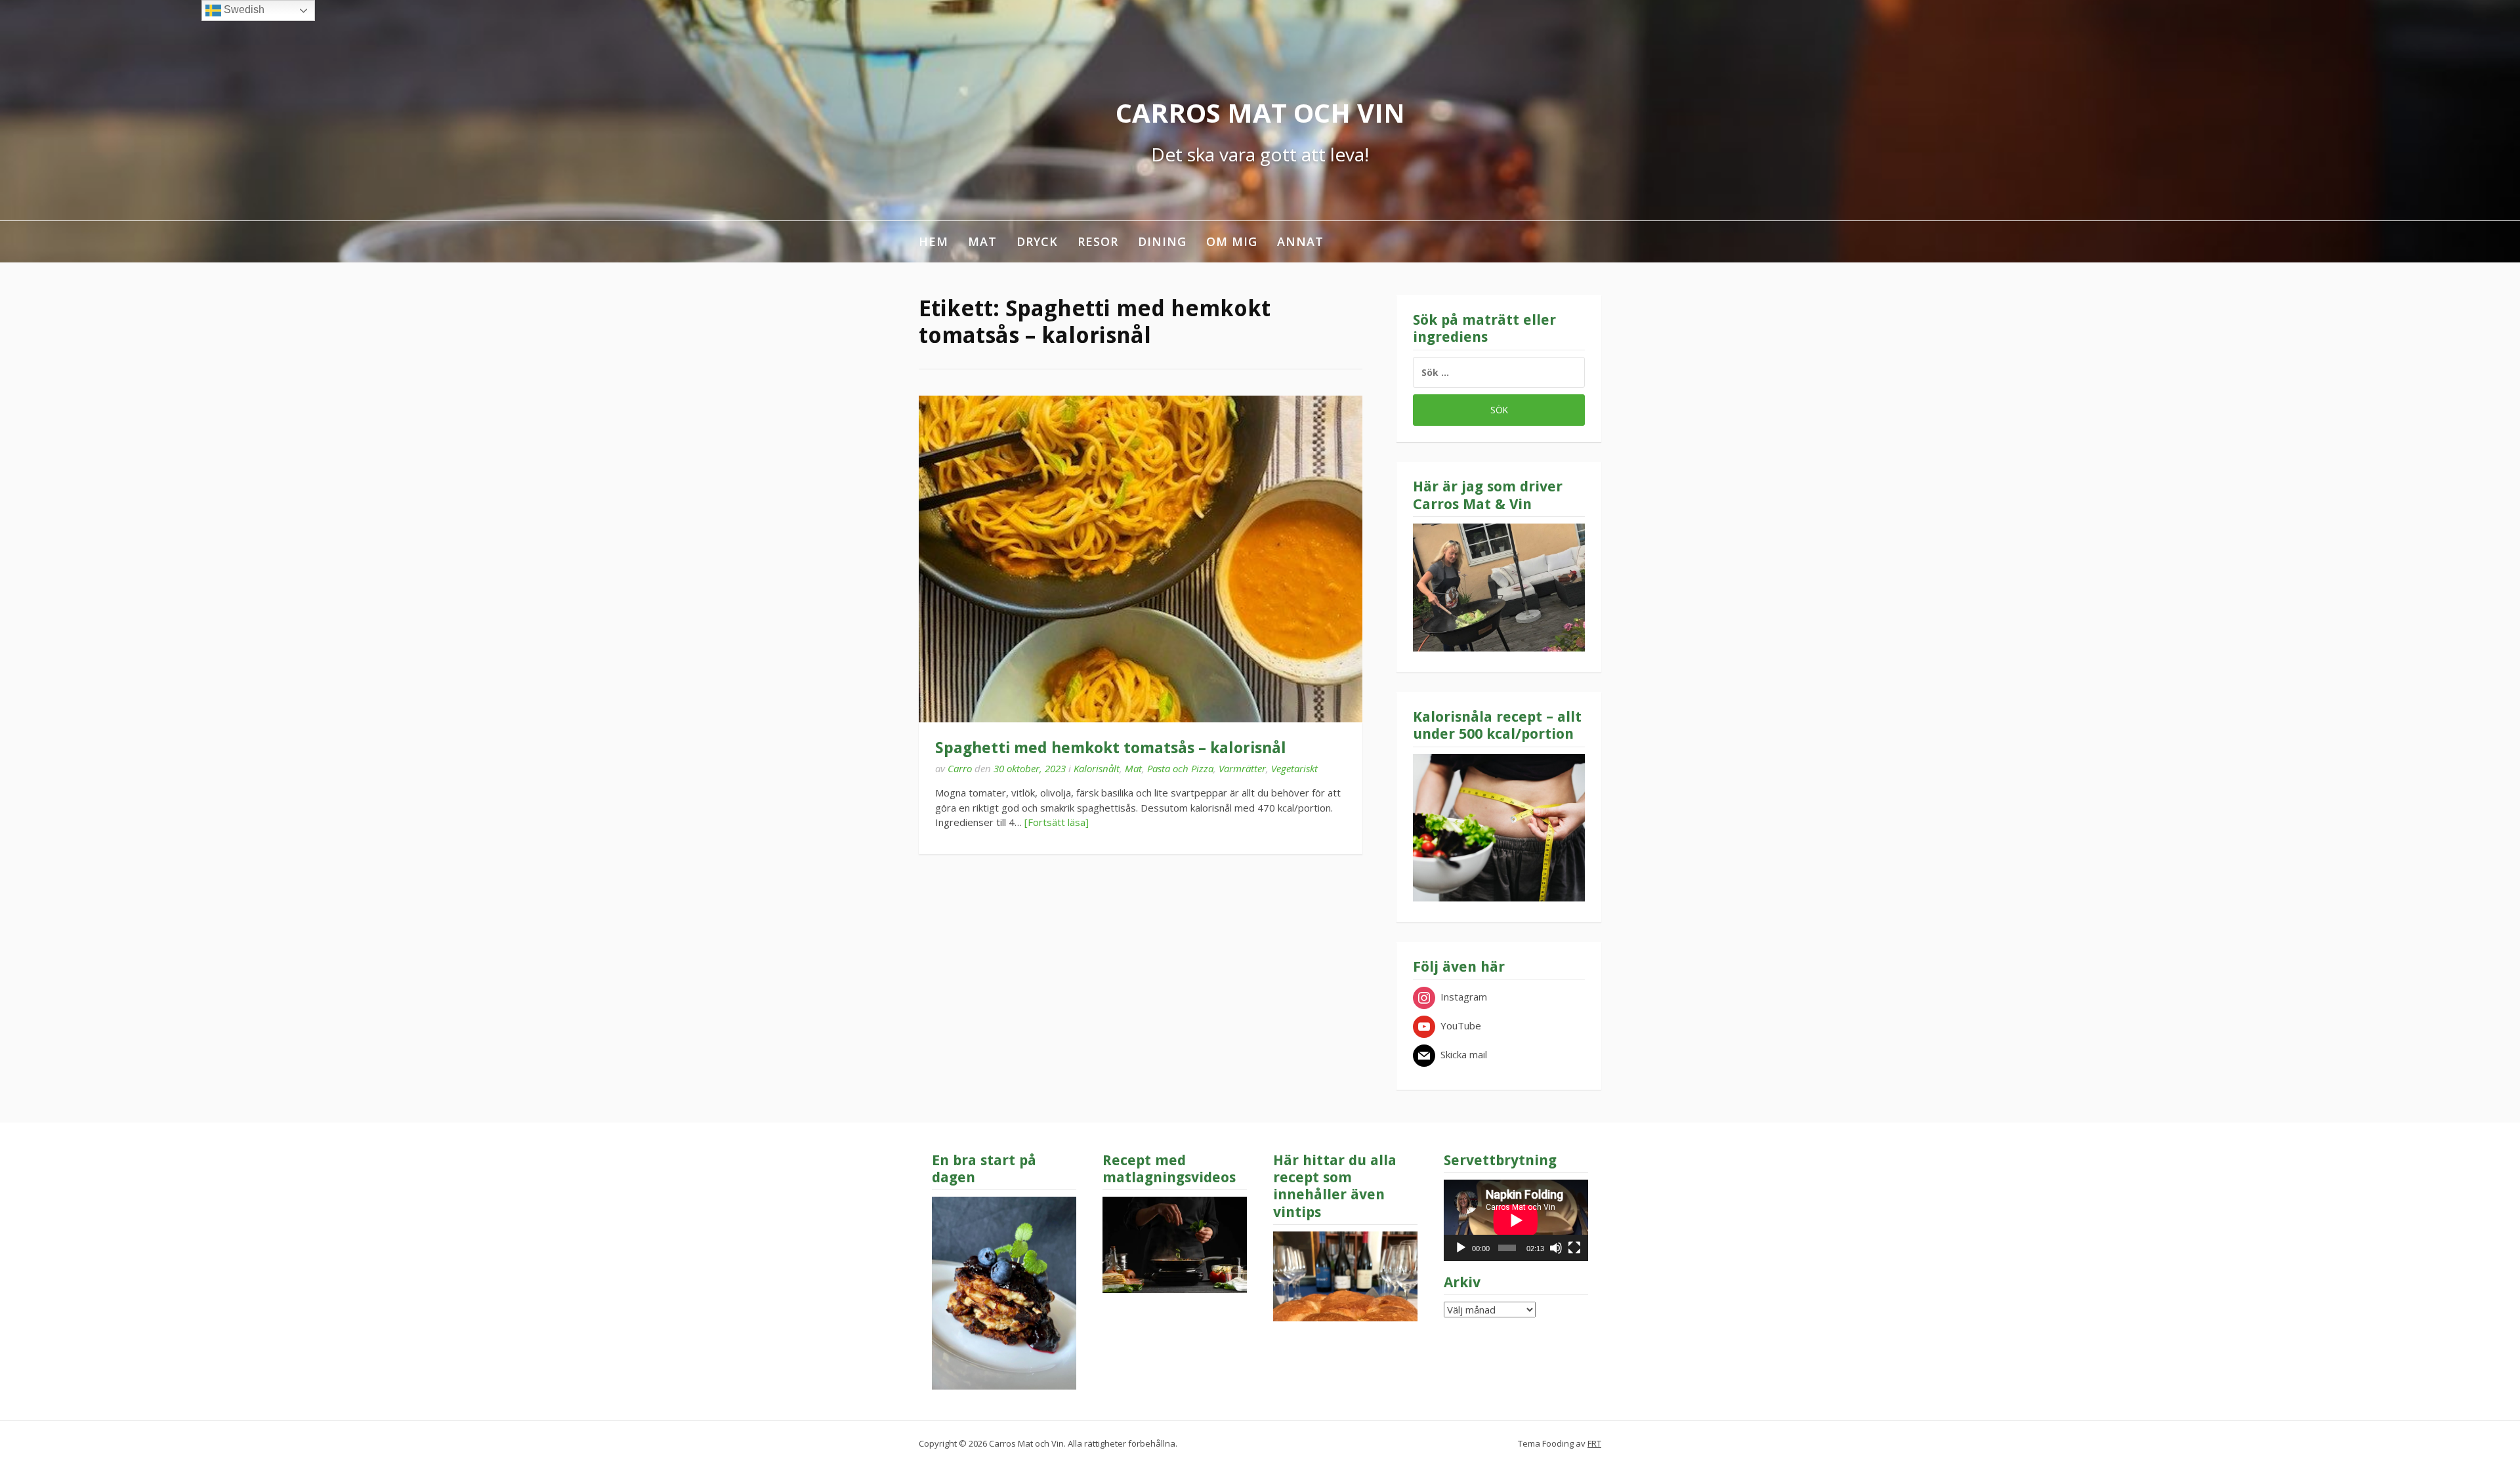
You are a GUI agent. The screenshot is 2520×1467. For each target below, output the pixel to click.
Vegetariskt (1294, 768)
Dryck (1037, 241)
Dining (1162, 241)
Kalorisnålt (1097, 768)
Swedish (243, 10)
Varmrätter (1242, 768)
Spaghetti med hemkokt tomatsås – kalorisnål (1111, 748)
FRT (1594, 1443)
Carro (960, 768)
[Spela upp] (1461, 1248)
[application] (1516, 1220)
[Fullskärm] (1574, 1248)
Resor (1098, 241)
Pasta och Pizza (1180, 768)
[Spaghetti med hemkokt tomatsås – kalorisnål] (1141, 559)
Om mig (1232, 241)
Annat (1300, 241)
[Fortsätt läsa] (1057, 822)
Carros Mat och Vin (1260, 113)
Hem (934, 241)
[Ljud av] (1556, 1248)
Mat (982, 241)
